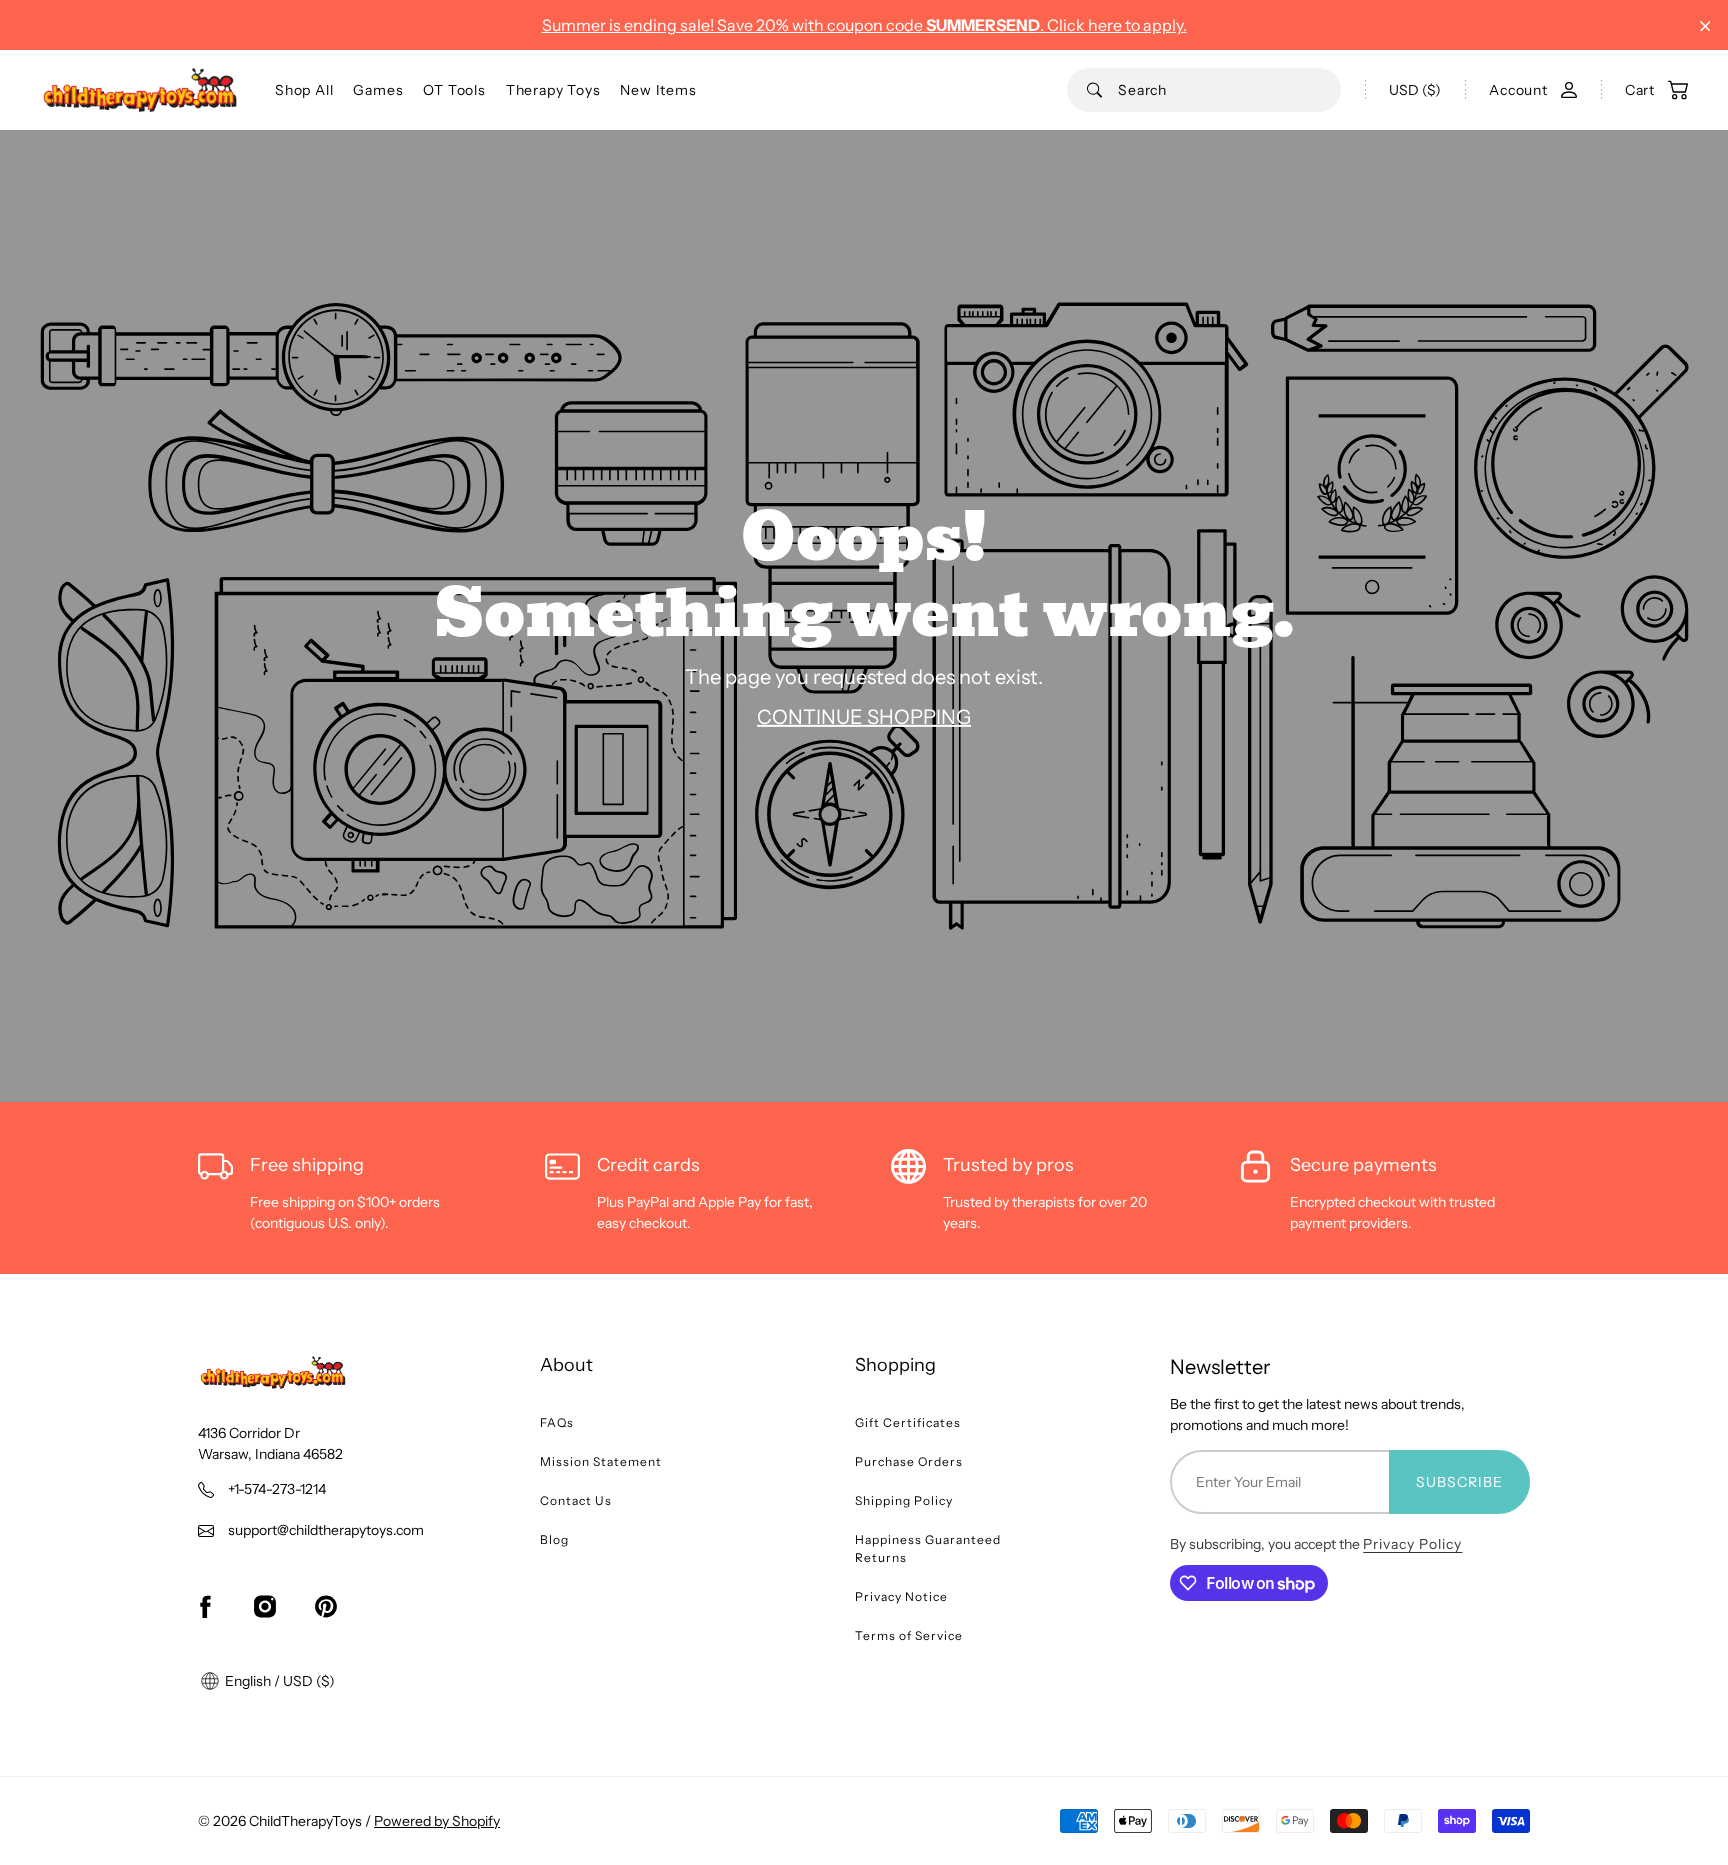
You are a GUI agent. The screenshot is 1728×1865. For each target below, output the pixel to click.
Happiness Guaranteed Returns (928, 1548)
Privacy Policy (1412, 1544)
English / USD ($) (278, 1681)
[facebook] (205, 1606)
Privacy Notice (901, 1596)
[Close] (1705, 26)
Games (378, 90)
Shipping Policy (904, 1500)
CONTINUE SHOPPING (864, 717)
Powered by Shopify (437, 1821)
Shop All (304, 90)
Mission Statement (601, 1461)
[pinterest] (326, 1606)
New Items (658, 90)
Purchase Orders (909, 1461)
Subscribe (1459, 1482)
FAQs (557, 1422)
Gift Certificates (908, 1422)
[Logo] (140, 90)
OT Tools (454, 90)
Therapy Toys (553, 90)
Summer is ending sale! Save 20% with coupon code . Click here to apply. (864, 25)
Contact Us (576, 1500)
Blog (554, 1539)
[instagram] (265, 1606)
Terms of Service (909, 1635)
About (566, 1365)
